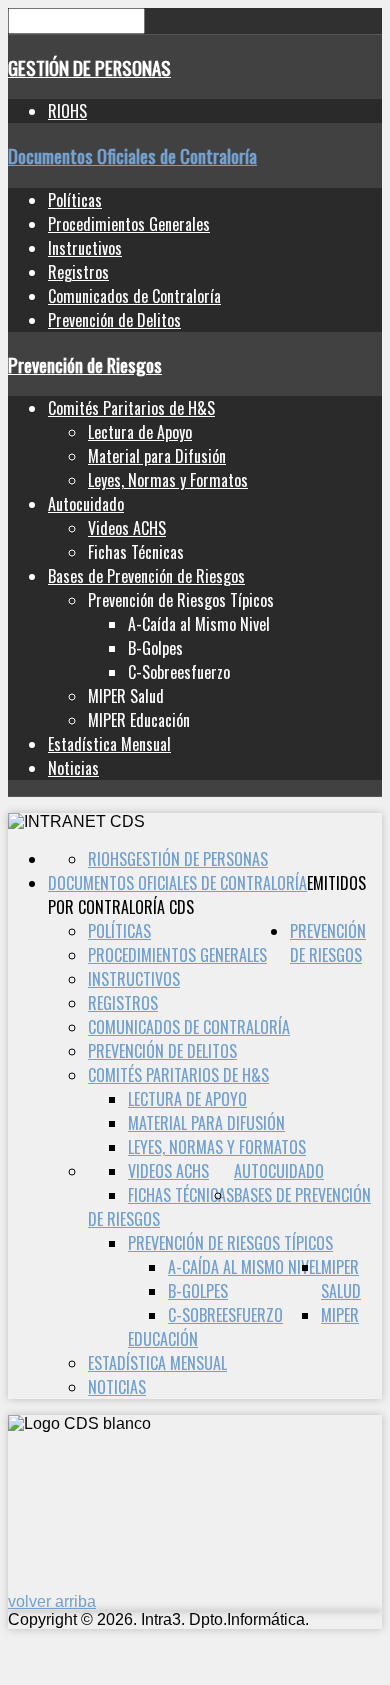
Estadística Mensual (109, 744)
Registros (78, 272)
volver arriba (52, 1601)
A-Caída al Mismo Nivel (244, 1267)
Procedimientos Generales (129, 224)
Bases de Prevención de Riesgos (146, 576)
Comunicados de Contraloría (134, 296)
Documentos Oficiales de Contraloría (132, 155)
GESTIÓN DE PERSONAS (89, 67)
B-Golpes (198, 1291)
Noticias (73, 768)
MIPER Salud (341, 1279)
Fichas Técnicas (181, 1195)
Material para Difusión (157, 456)
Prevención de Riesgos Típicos (230, 1243)
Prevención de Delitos (114, 320)
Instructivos (85, 248)
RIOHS (67, 111)
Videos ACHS (127, 528)
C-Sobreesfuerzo (225, 1315)
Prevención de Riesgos (85, 364)
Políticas (75, 200)
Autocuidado (86, 504)
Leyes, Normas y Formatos (168, 480)
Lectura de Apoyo (140, 432)
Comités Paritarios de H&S (131, 408)
